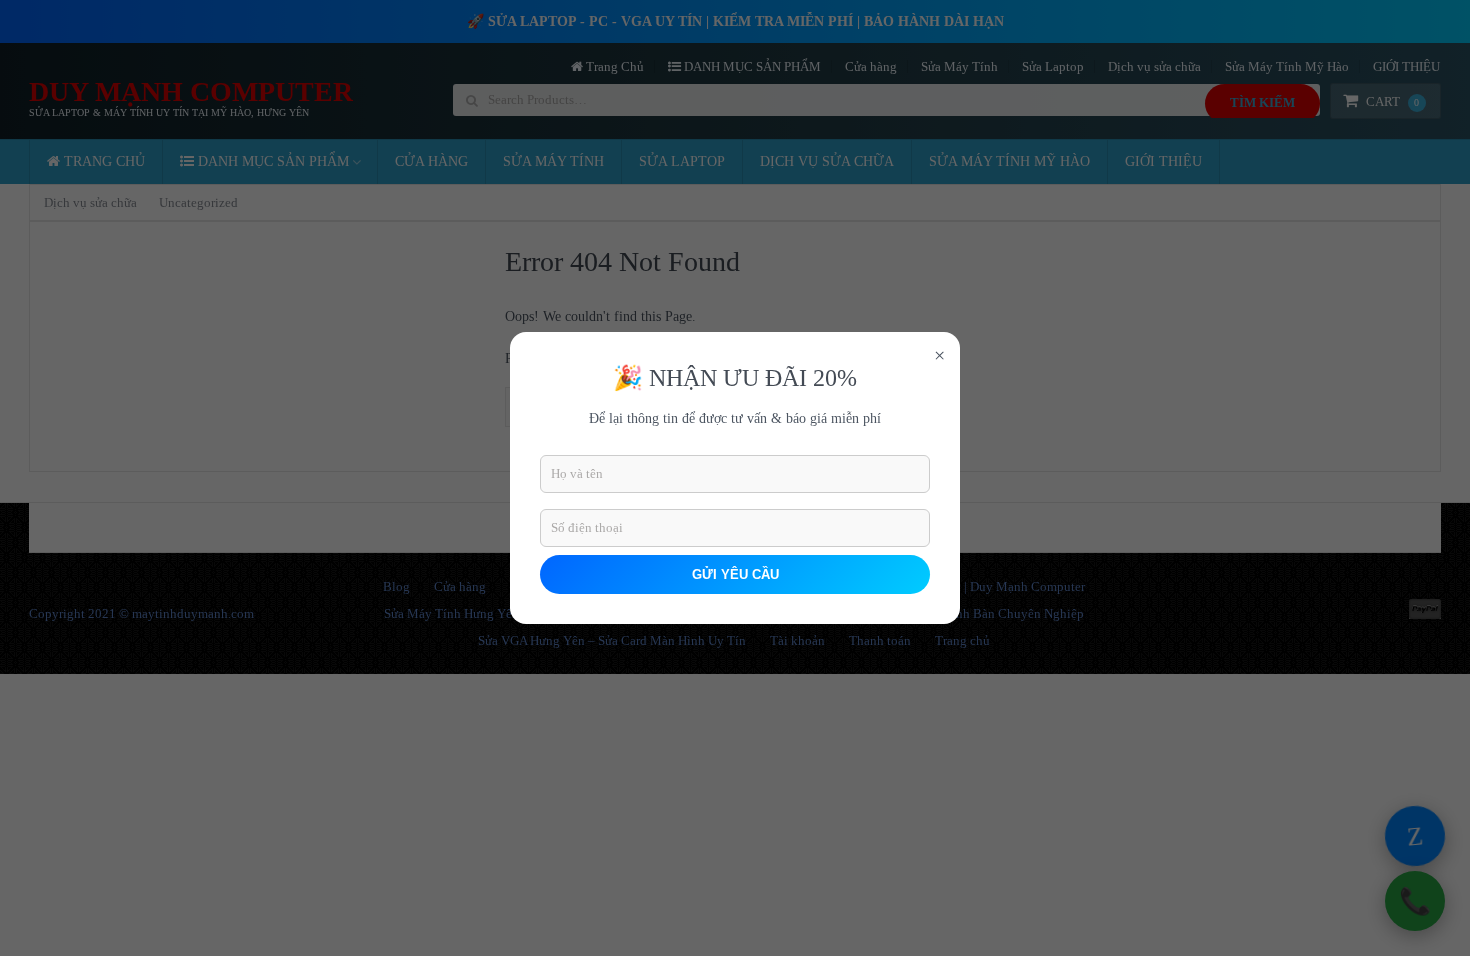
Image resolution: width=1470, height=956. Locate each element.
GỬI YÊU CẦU (735, 574)
